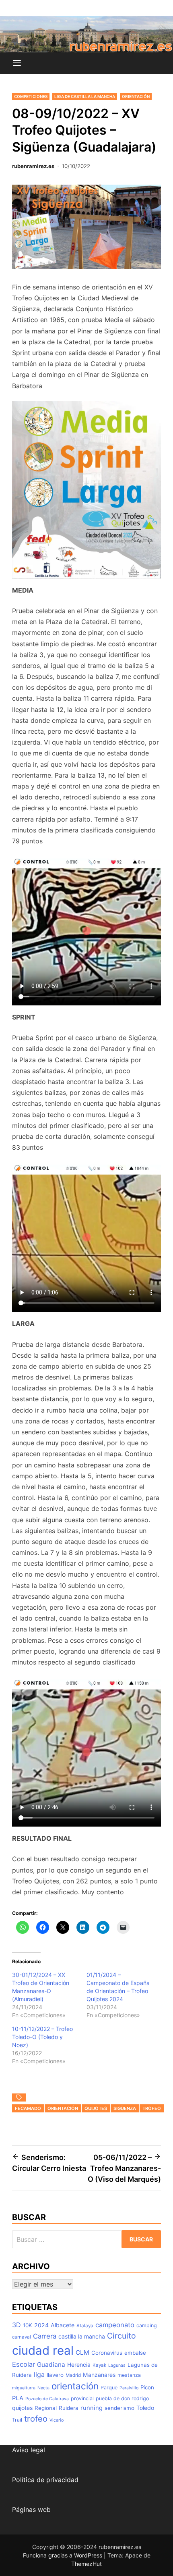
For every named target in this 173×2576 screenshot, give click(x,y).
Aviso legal (29, 2450)
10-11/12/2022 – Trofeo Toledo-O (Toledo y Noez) (42, 2037)
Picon (147, 2387)
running (92, 2408)
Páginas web (31, 2509)
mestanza (129, 2375)
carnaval (22, 2337)
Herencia (79, 2365)
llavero (55, 2375)
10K (28, 2325)
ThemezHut (86, 2564)
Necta (43, 2388)
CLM (82, 2352)
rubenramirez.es (33, 166)
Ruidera (69, 2408)
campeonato (115, 2325)
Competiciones (31, 96)
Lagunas (117, 2365)
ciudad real (43, 2350)
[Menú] (17, 63)
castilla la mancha (82, 2336)
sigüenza (125, 2108)
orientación (63, 2108)
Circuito (122, 2336)
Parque (109, 2388)
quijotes (96, 2108)
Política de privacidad (45, 2480)
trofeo (152, 2108)
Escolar (24, 2364)
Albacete (63, 2325)
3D (16, 2325)
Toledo (145, 2408)
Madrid (73, 2375)
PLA (18, 2398)
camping (147, 2325)
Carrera (45, 2336)
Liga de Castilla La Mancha (85, 96)
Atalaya (85, 2326)
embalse (135, 2353)
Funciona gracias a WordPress (63, 2555)
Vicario (57, 2420)
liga (39, 2374)
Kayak (99, 2365)
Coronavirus (107, 2353)
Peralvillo (129, 2388)
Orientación (136, 96)
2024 (41, 2325)
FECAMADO (28, 2108)
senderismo (119, 2408)
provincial (82, 2398)
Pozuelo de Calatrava (47, 2399)
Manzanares (99, 2375)
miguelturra (24, 2388)
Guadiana (51, 2365)
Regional (46, 2408)
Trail (17, 2420)
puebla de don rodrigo (122, 2398)
